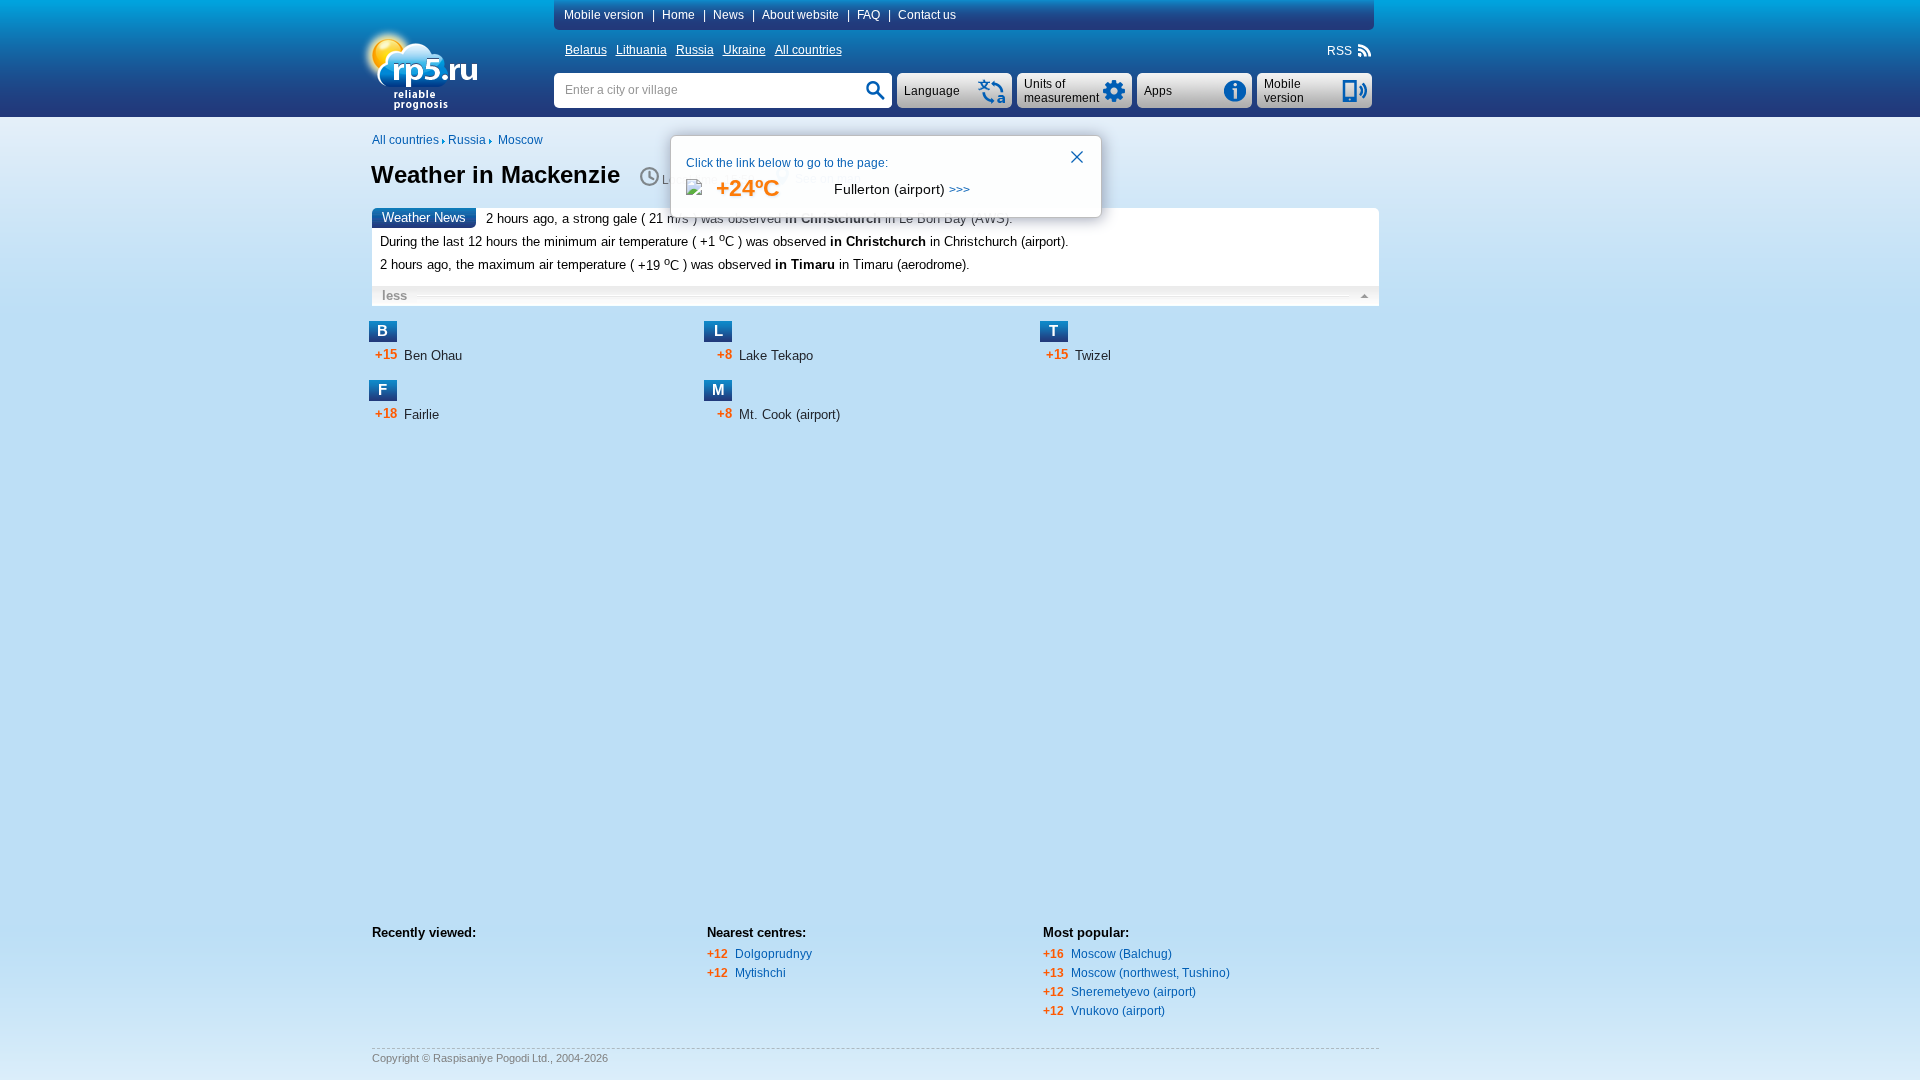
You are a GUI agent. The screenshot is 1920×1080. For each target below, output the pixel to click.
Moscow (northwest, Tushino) (1150, 973)
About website (800, 15)
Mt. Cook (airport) (789, 414)
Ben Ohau (433, 355)
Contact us (927, 15)
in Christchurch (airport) (997, 241)
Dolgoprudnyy (773, 954)
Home (678, 15)
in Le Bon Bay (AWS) (947, 218)
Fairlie (421, 414)
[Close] (1078, 159)
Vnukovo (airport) (1118, 1011)
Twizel (1093, 355)
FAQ (868, 15)
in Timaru (805, 265)
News (728, 15)
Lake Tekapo (776, 355)
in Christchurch (833, 218)
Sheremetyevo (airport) (1133, 992)
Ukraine (744, 50)
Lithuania (641, 50)
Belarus (586, 50)
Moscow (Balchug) (1121, 954)
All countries (808, 50)
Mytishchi (760, 973)
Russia (695, 50)
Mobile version (604, 15)
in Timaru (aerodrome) (902, 265)
